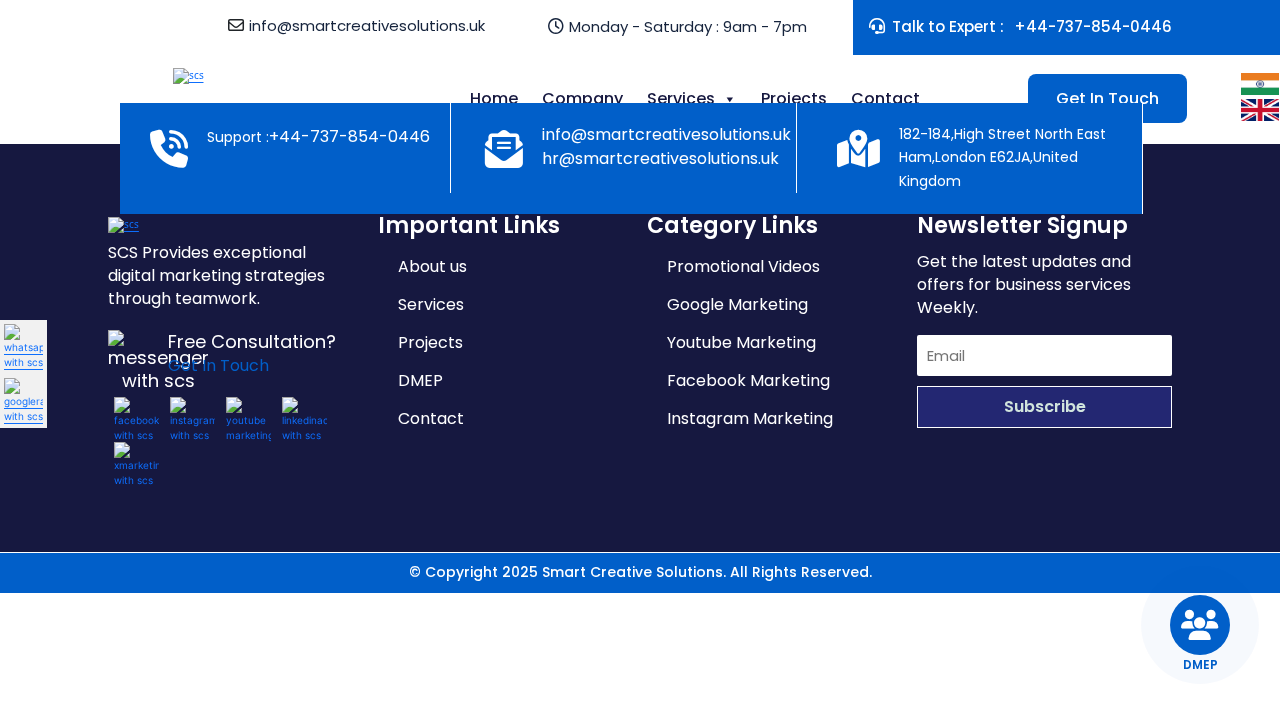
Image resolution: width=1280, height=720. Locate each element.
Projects (794, 98)
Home (494, 98)
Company (582, 98)
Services (681, 98)
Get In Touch (1107, 98)
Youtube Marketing (741, 342)
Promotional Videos (743, 266)
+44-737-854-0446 (1093, 26)
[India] (1260, 83)
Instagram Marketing (750, 418)
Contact (885, 98)
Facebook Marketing (748, 380)
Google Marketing (737, 304)
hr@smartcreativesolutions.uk (660, 158)
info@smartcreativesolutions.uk (367, 25)
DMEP (420, 380)
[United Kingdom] (1260, 109)
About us (432, 266)
